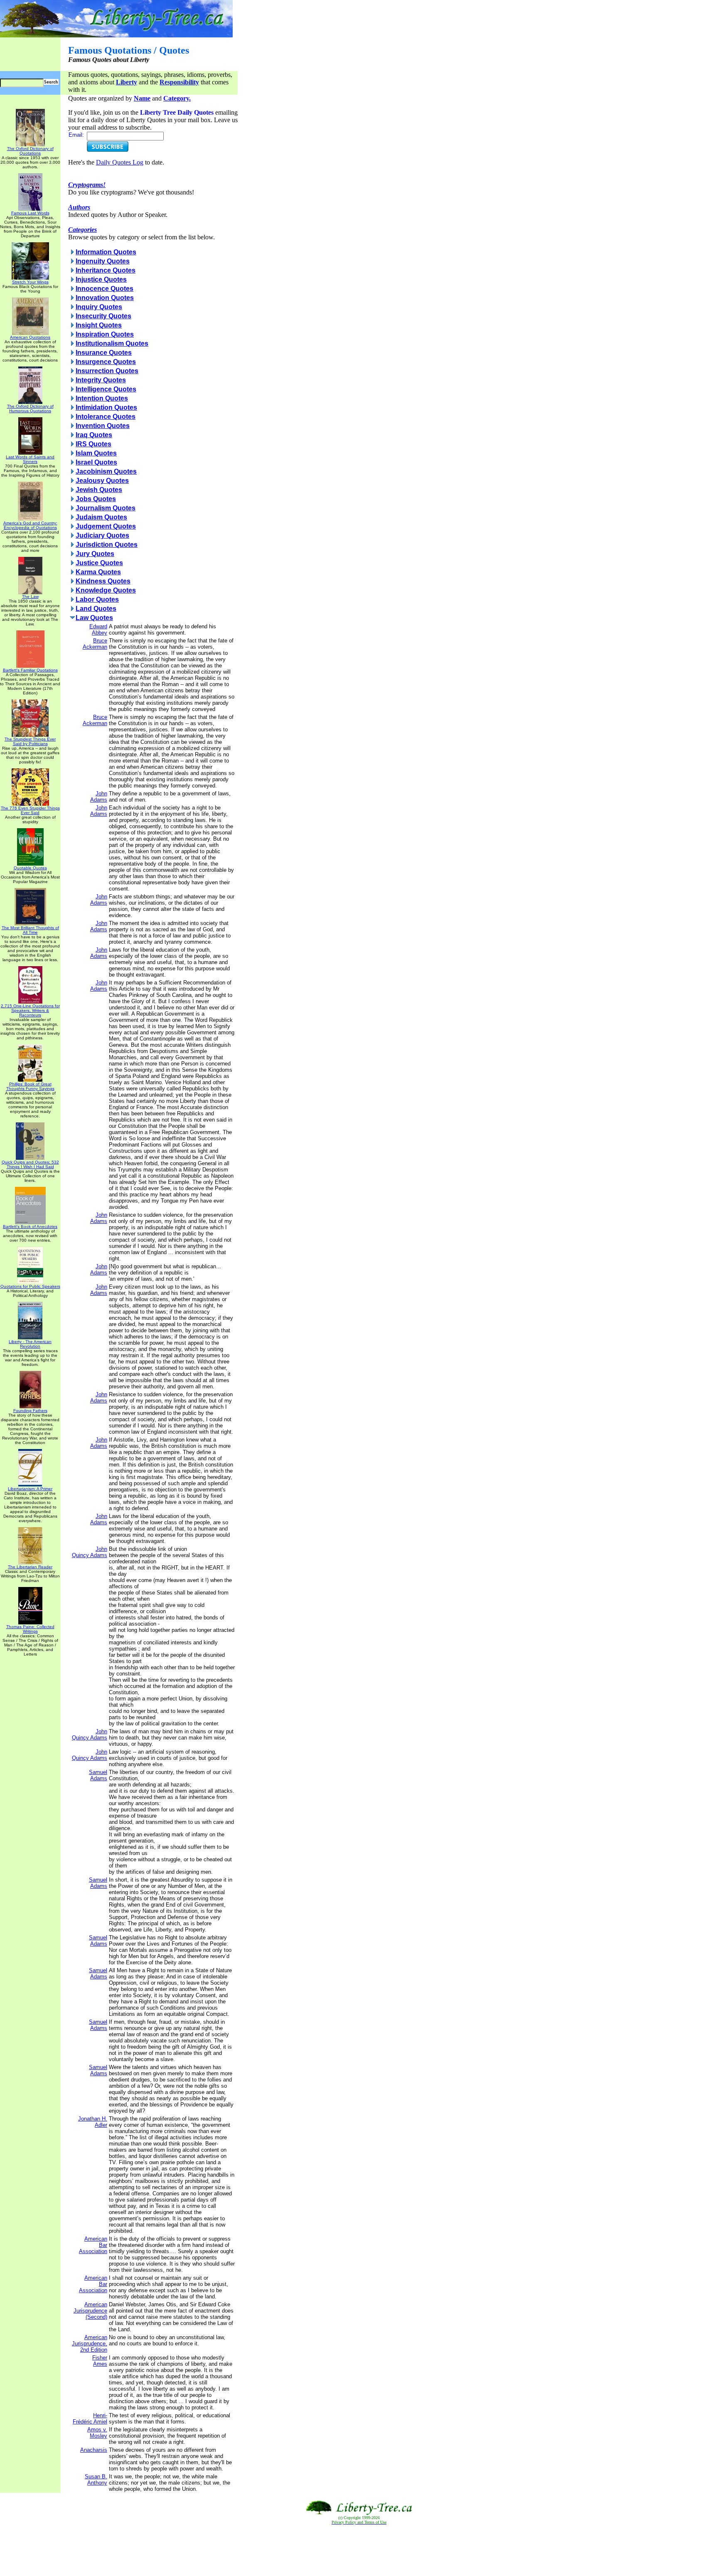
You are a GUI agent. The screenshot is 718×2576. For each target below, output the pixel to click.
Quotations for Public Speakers (30, 1286)
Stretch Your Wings (30, 282)
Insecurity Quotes (103, 316)
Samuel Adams (98, 1775)
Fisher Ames (100, 2361)
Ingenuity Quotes (103, 261)
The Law (30, 597)
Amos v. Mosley (97, 2433)
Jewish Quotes (99, 490)
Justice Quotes (99, 563)
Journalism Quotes (106, 508)
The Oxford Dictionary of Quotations (30, 151)
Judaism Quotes (101, 517)
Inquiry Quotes (99, 307)
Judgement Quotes (106, 526)
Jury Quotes (95, 554)
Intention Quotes (102, 398)
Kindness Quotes (103, 581)
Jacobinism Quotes (106, 471)
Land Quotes (96, 609)
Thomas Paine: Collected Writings (30, 1629)
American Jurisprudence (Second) (90, 2311)
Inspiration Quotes (105, 334)
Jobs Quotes (96, 499)
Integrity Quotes (101, 380)
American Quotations (30, 337)
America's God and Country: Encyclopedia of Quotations (30, 525)
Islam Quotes (96, 453)
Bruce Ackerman (95, 644)
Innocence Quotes (105, 289)
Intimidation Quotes (106, 407)
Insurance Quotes (104, 353)
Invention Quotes (103, 426)
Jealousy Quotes (102, 481)
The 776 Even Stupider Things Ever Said (30, 810)
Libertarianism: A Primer (30, 1489)
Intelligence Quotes (106, 389)
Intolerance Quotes (106, 417)
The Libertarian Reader (30, 1567)
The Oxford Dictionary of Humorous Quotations (30, 408)
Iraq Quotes (94, 435)
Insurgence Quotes (106, 362)
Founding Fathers (30, 1411)
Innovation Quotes (105, 298)
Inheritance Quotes (106, 270)
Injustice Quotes (101, 279)
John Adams (99, 797)
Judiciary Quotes (102, 535)
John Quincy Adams (90, 1552)
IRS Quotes (93, 444)
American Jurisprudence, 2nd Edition (90, 2343)
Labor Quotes (97, 599)
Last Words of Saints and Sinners (30, 459)
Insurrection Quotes (107, 371)
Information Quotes (106, 252)
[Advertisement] (359, 2551)
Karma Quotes (98, 572)
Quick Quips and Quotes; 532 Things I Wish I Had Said (30, 1164)
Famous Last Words (30, 213)
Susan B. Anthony (96, 2480)
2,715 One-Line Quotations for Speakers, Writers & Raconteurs (30, 1010)
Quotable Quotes (30, 868)
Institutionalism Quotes (112, 343)
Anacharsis (94, 2450)
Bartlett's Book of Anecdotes (30, 1226)
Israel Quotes (96, 462)
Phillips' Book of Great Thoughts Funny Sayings (30, 1086)
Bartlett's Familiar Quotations (30, 670)
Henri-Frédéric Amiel (90, 2419)
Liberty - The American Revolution (30, 1344)
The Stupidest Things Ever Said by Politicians (30, 741)
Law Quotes (94, 618)
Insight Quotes (99, 325)
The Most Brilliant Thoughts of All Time (30, 930)
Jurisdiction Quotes (107, 545)
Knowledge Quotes (106, 590)
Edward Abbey (98, 630)
